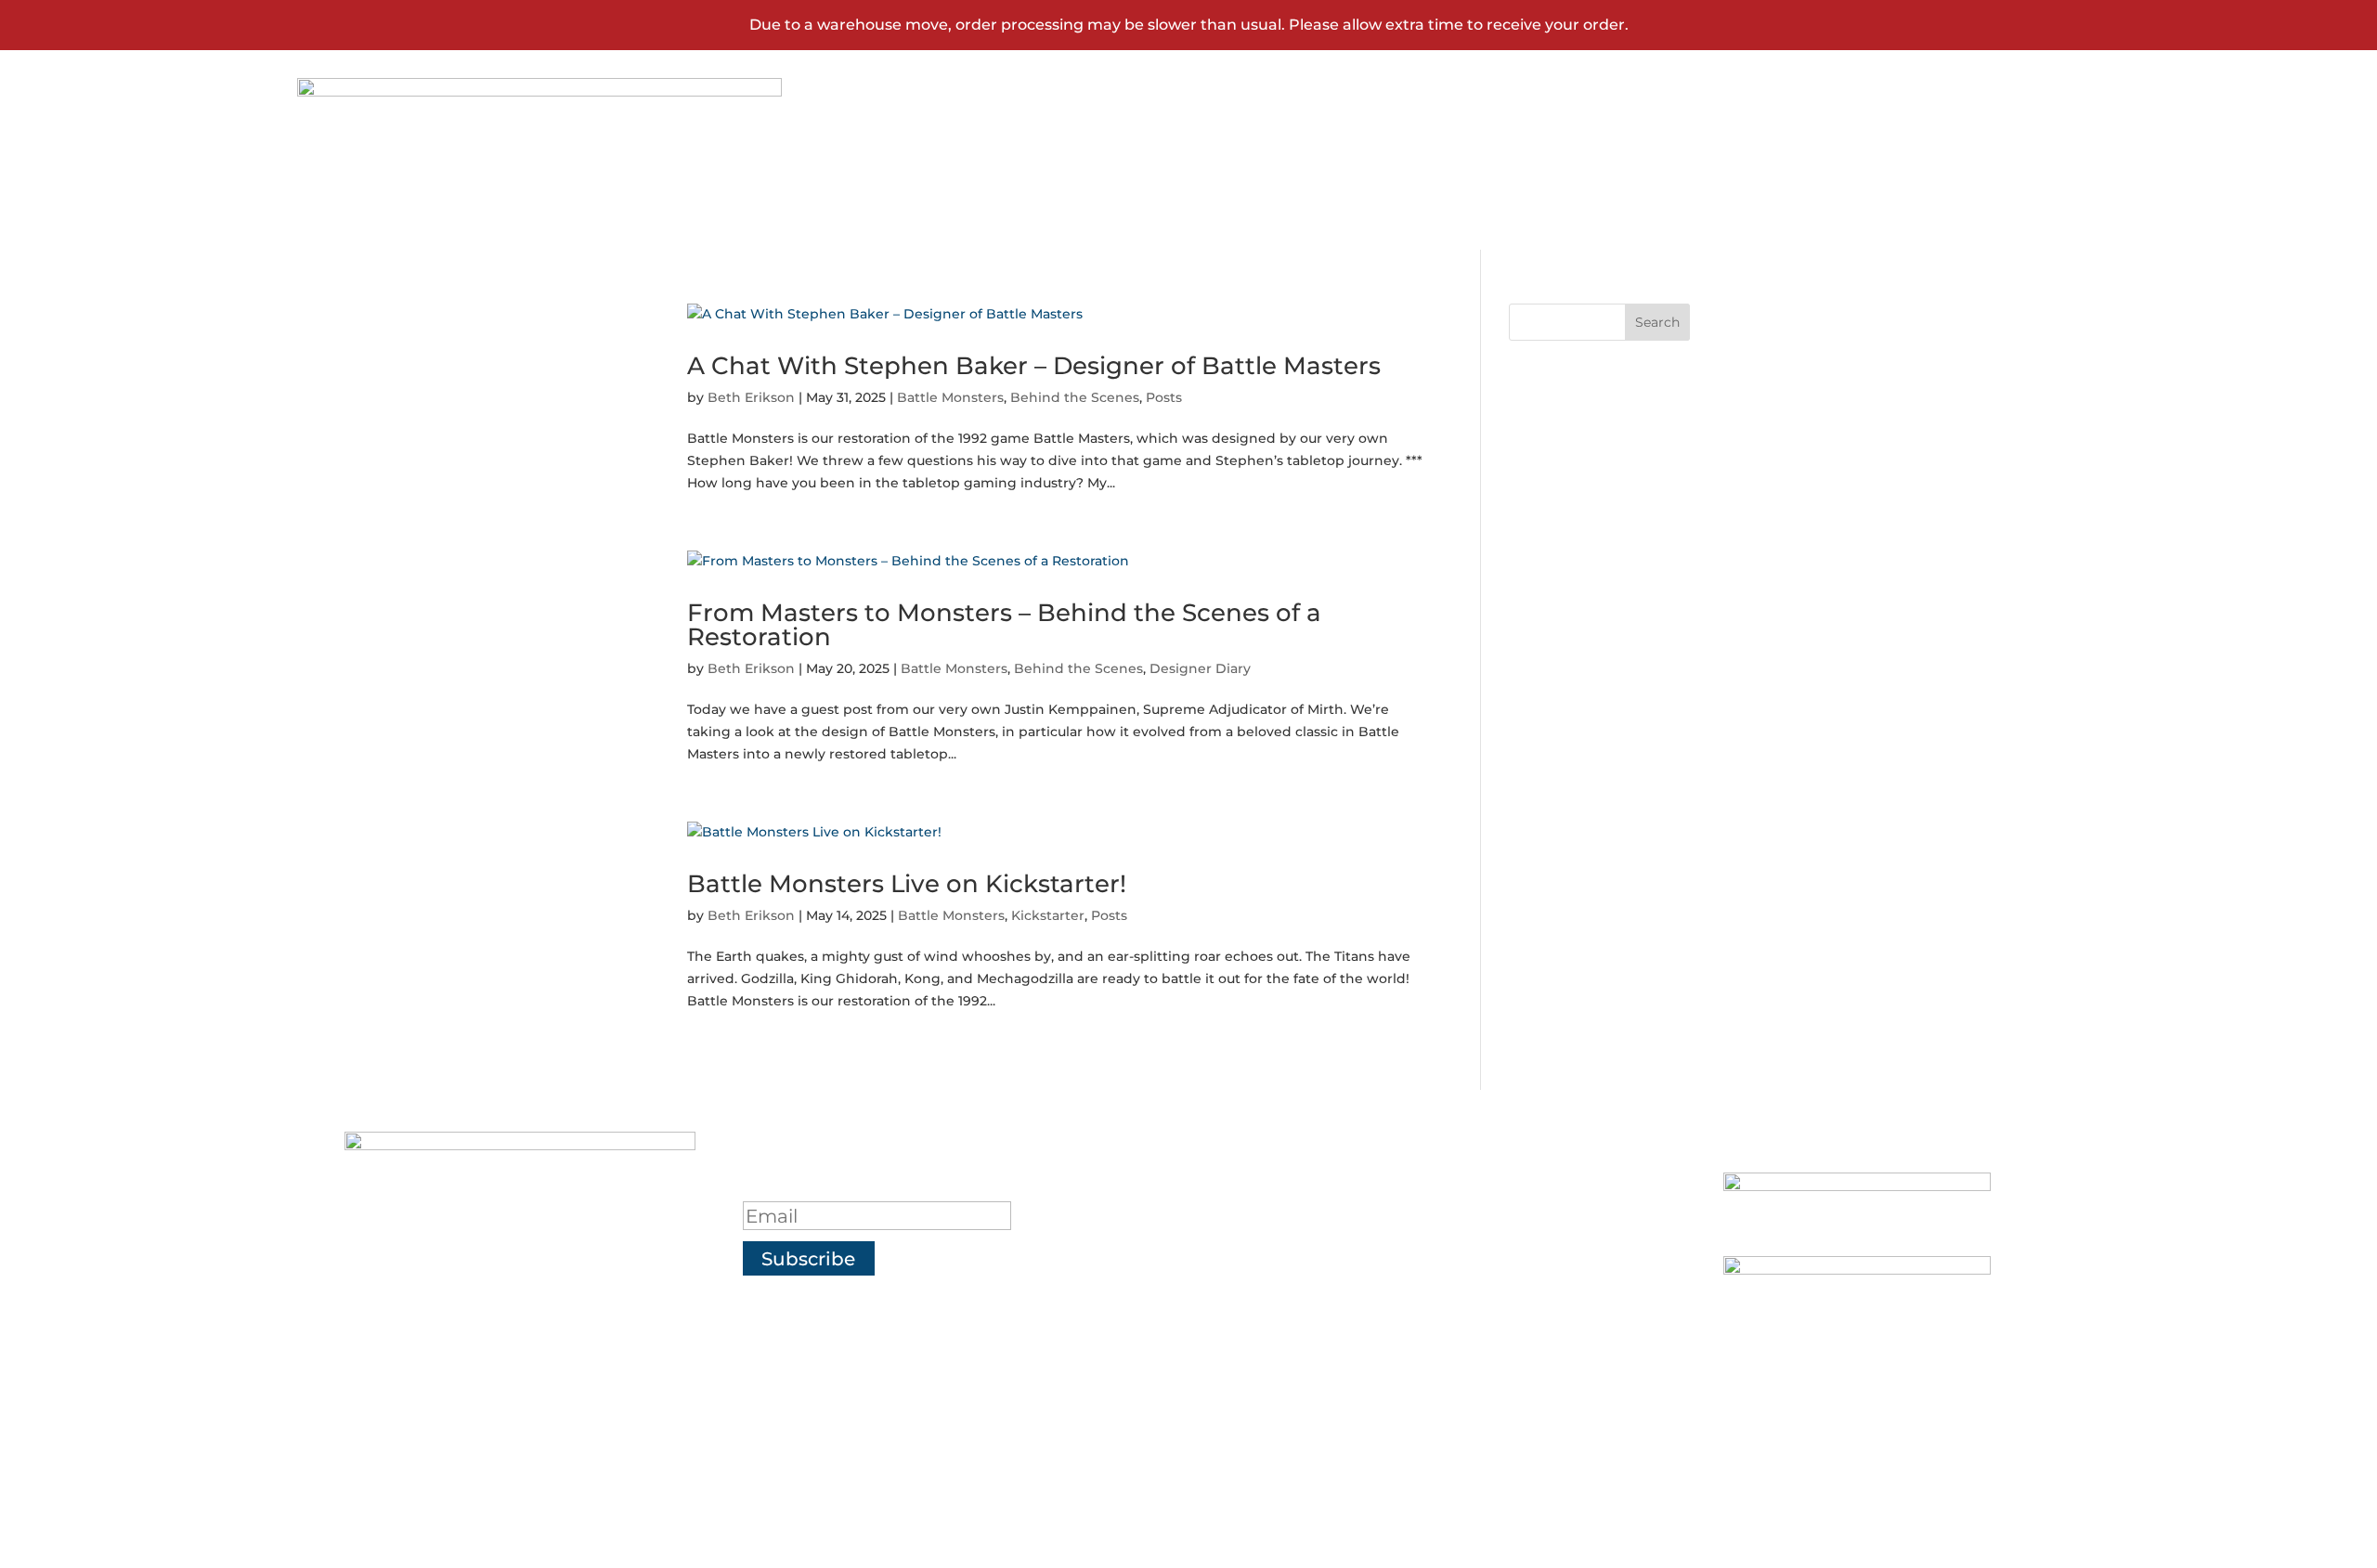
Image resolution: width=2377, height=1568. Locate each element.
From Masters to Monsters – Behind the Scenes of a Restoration (1004, 625)
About (1301, 1187)
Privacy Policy (1355, 1282)
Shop (1664, 140)
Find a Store (1341, 1235)
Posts (1164, 397)
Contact (1895, 140)
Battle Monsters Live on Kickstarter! (907, 884)
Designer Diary (1200, 668)
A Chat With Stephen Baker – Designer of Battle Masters (1034, 366)
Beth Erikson (751, 397)
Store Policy (1341, 1329)
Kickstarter (1048, 915)
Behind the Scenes (1075, 397)
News (1771, 140)
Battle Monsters (950, 397)
